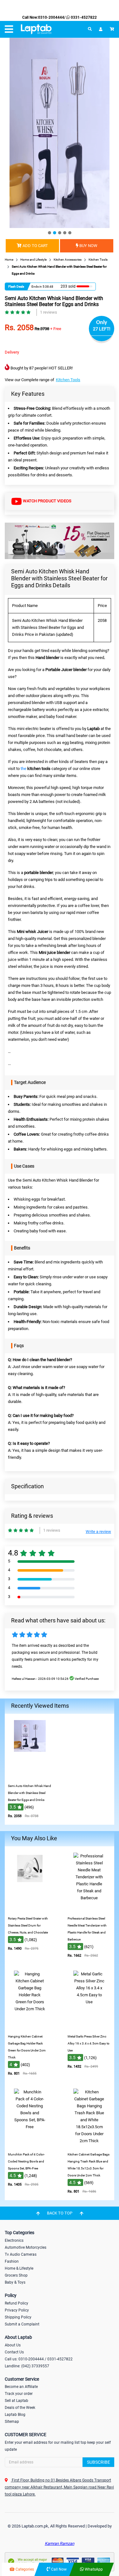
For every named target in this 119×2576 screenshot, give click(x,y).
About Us (13, 2345)
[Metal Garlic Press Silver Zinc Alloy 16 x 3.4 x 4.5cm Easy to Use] (89, 2026)
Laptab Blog (15, 2415)
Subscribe (99, 2462)
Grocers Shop (16, 2275)
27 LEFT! (102, 329)
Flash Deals (16, 287)
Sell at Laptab (17, 2401)
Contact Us (14, 2352)
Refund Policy (17, 2303)
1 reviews (49, 312)
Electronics (14, 2240)
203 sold (68, 286)
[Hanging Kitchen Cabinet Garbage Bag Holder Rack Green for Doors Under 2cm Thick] (30, 2026)
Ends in (37, 287)
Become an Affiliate (21, 2387)
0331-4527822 (83, 17)
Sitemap (12, 2422)
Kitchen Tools (68, 380)
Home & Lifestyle (19, 2268)
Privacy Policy (17, 2310)
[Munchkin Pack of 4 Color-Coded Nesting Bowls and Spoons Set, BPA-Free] (30, 2144)
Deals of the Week (20, 2408)
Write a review (98, 1532)
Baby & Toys (15, 2282)
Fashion (12, 2261)
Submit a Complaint (22, 2324)
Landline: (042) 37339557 (27, 2366)
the (36, 769)
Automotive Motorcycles (26, 2247)
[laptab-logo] (36, 29)
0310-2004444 (51, 17)
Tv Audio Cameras (21, 2254)
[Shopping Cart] (112, 29)
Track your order (19, 2394)
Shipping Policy (18, 2317)
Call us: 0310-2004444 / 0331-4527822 (39, 2359)
